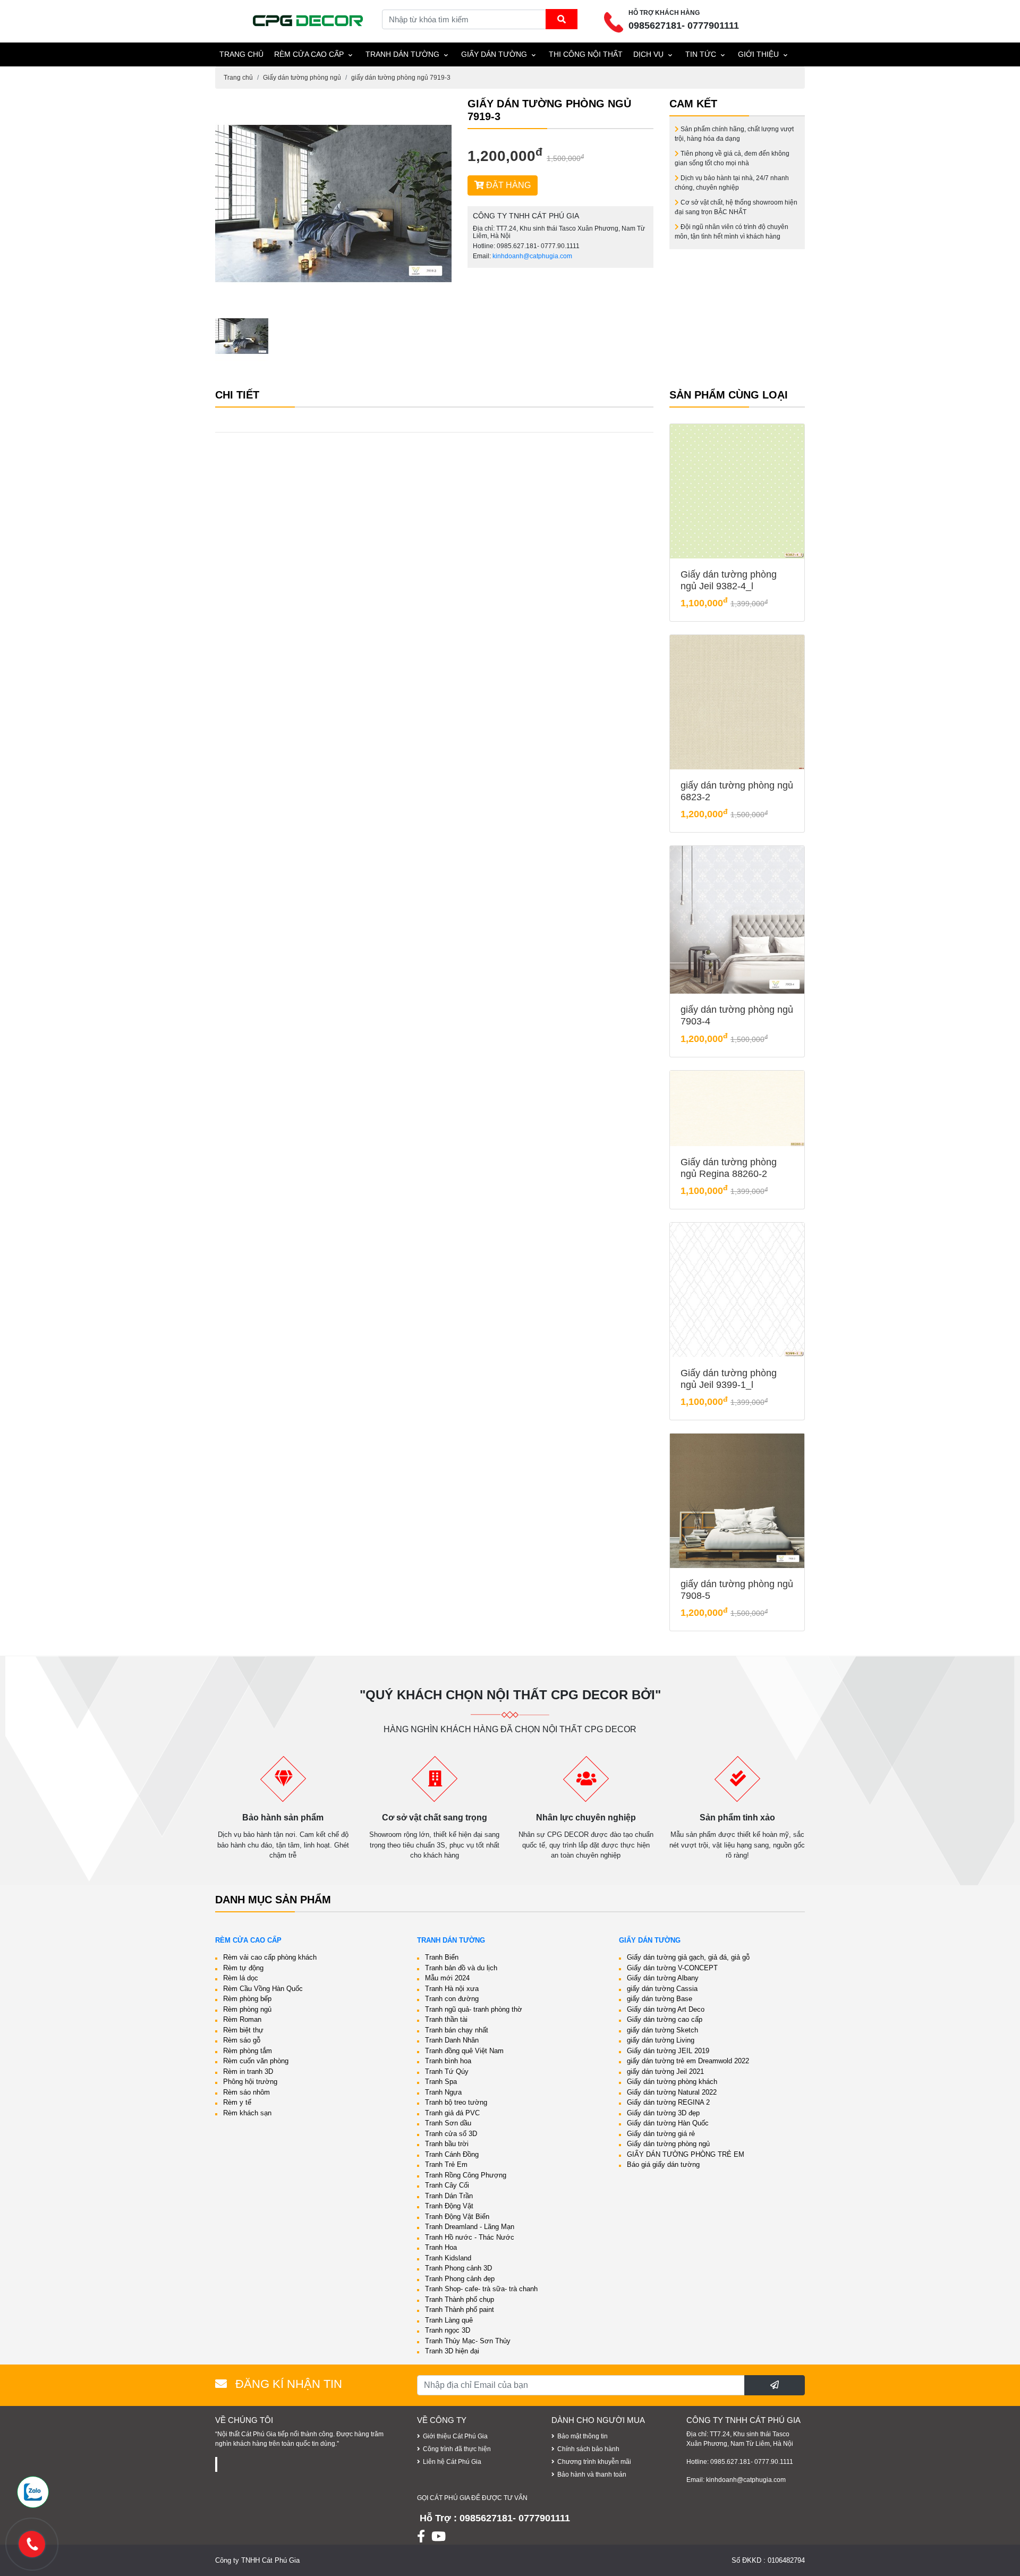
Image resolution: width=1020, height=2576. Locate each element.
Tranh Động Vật (449, 2206)
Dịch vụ (648, 54)
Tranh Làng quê (449, 2320)
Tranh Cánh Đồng (452, 2154)
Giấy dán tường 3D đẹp (663, 2113)
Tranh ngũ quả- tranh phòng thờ (474, 2009)
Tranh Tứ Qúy (447, 2071)
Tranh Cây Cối (447, 2185)
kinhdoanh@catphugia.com (532, 256)
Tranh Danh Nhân (452, 2040)
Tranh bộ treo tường (456, 2102)
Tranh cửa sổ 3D (451, 2134)
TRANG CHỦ (241, 54)
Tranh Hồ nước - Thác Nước (470, 2237)
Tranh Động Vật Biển (457, 2217)
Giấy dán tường (494, 54)
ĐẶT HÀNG (507, 185)
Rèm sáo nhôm (246, 2092)
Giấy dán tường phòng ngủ (302, 78)
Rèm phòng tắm (248, 2051)
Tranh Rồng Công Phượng (466, 2175)
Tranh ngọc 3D (448, 2330)
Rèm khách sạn (247, 2113)
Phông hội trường (250, 2082)
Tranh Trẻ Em (446, 2164)
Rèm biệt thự (243, 2030)
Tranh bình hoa (448, 2061)
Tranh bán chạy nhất (457, 2030)
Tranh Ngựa (443, 2092)
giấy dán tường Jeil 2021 (665, 2071)
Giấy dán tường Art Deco (666, 2009)
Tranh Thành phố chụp (460, 2299)
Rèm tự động (243, 1968)
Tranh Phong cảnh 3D (458, 2268)
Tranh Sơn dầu (448, 2123)
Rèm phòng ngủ (247, 2009)
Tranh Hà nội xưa (452, 1989)
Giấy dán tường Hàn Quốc (668, 2123)
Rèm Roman (242, 2019)
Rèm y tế (237, 2102)
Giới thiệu (758, 54)
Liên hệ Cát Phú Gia (452, 2462)
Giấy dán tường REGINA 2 (668, 2102)
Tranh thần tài (446, 2019)
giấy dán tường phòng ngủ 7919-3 (401, 78)
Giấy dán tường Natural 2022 (672, 2092)
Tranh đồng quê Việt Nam (464, 2051)
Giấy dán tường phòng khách (672, 2082)
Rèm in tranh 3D (248, 2071)
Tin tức (701, 54)
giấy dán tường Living (661, 2040)
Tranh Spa (441, 2082)
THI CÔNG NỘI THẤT (586, 54)
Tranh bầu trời (447, 2144)
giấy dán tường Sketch (662, 2030)
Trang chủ (238, 78)
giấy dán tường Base (660, 1999)
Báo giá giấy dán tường (663, 2164)
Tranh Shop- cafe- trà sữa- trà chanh (481, 2289)
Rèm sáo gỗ (242, 2040)
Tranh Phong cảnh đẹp (460, 2279)
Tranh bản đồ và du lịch (461, 1968)
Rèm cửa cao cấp (309, 54)
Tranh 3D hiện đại (452, 2351)
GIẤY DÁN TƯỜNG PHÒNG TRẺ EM (686, 2154)
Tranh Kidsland (448, 2258)
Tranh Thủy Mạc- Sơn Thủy (468, 2341)
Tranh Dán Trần (449, 2196)
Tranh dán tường (402, 54)
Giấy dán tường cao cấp (665, 2019)
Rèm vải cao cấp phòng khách (270, 1957)
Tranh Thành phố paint (460, 2310)
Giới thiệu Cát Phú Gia (455, 2436)
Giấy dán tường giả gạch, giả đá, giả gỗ (688, 1957)
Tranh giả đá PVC (452, 2113)
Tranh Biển (442, 1957)
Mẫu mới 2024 (447, 1978)
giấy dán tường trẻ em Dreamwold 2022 (688, 2061)
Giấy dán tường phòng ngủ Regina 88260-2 (729, 1168)
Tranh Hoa (441, 2247)
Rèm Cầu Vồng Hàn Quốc (263, 1989)
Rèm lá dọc (241, 1978)
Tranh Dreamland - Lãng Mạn (470, 2227)
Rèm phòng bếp (247, 1999)
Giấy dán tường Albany (663, 1978)
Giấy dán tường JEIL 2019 (668, 2051)
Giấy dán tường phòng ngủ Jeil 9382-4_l (729, 580)
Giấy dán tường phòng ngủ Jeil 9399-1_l (729, 1379)
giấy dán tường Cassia (662, 1989)
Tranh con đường (452, 1999)
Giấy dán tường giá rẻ (661, 2134)
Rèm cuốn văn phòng (256, 2061)
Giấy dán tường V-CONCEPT (672, 1968)
